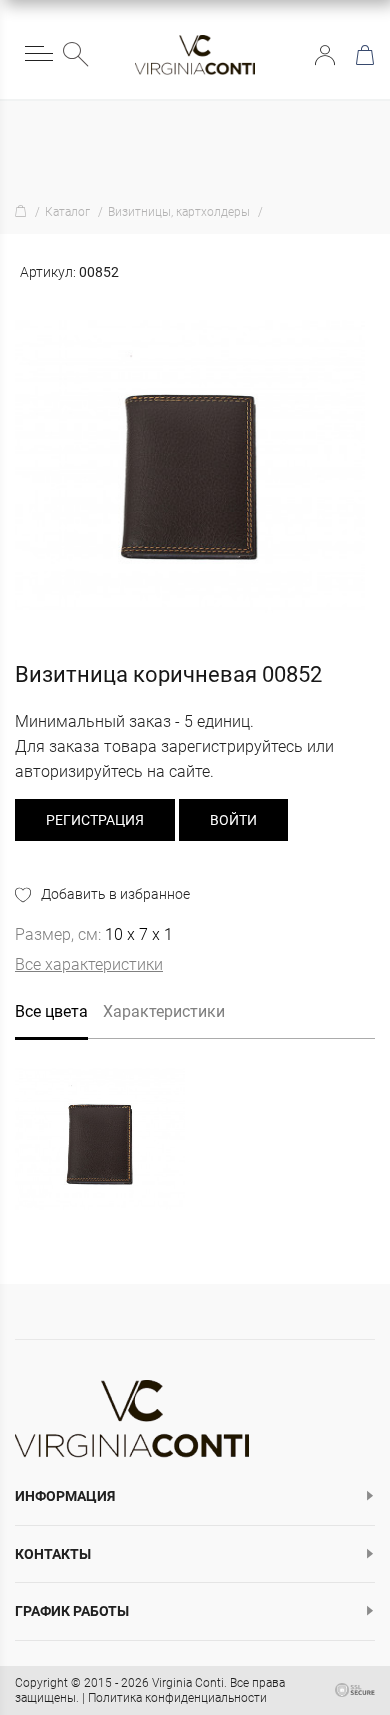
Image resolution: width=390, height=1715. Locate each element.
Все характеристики (89, 964)
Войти (325, 55)
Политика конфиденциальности (177, 1698)
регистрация (95, 820)
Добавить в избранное (115, 894)
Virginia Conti (188, 1683)
